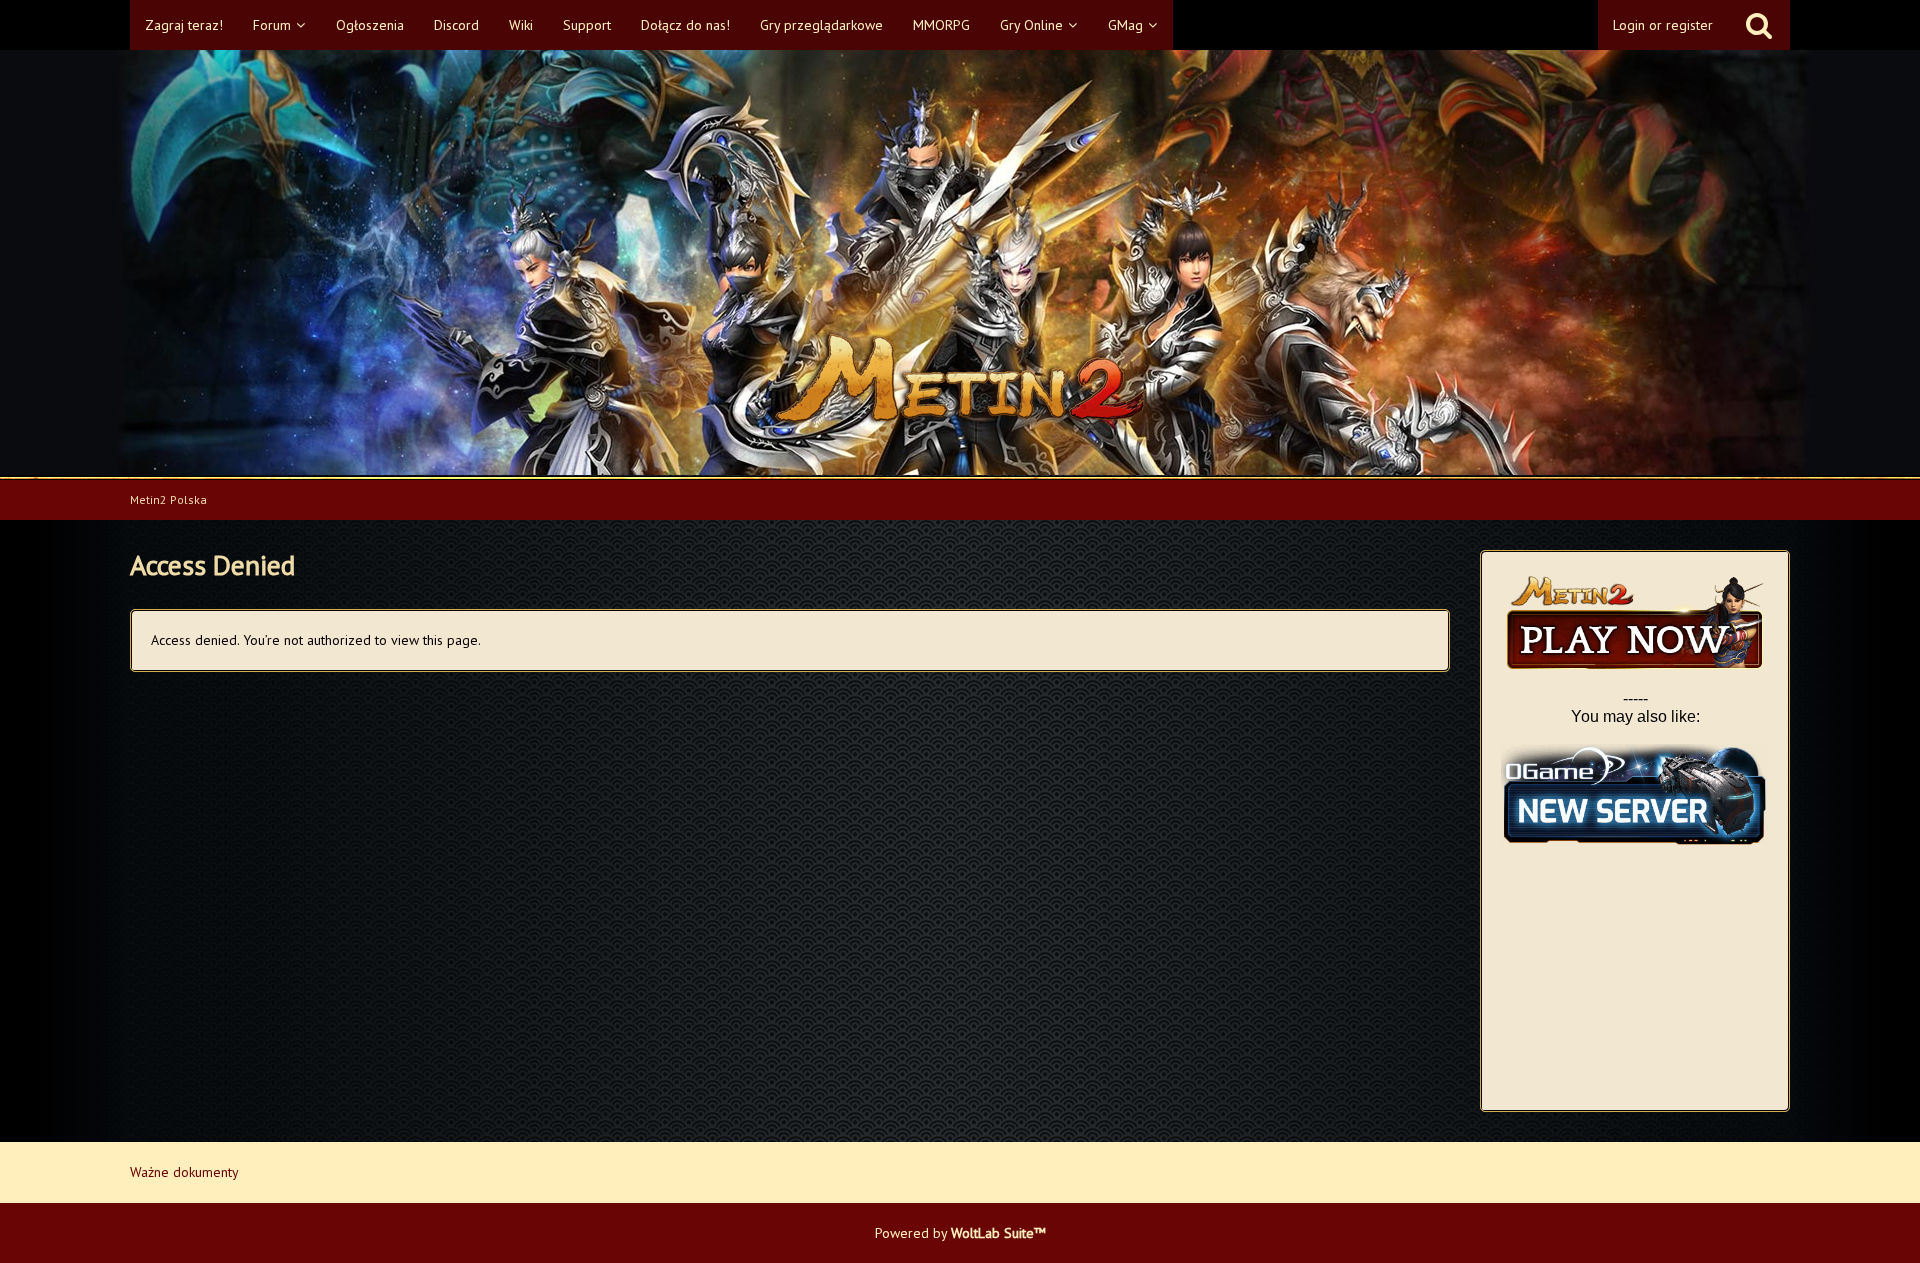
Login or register (1663, 25)
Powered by (960, 1233)
